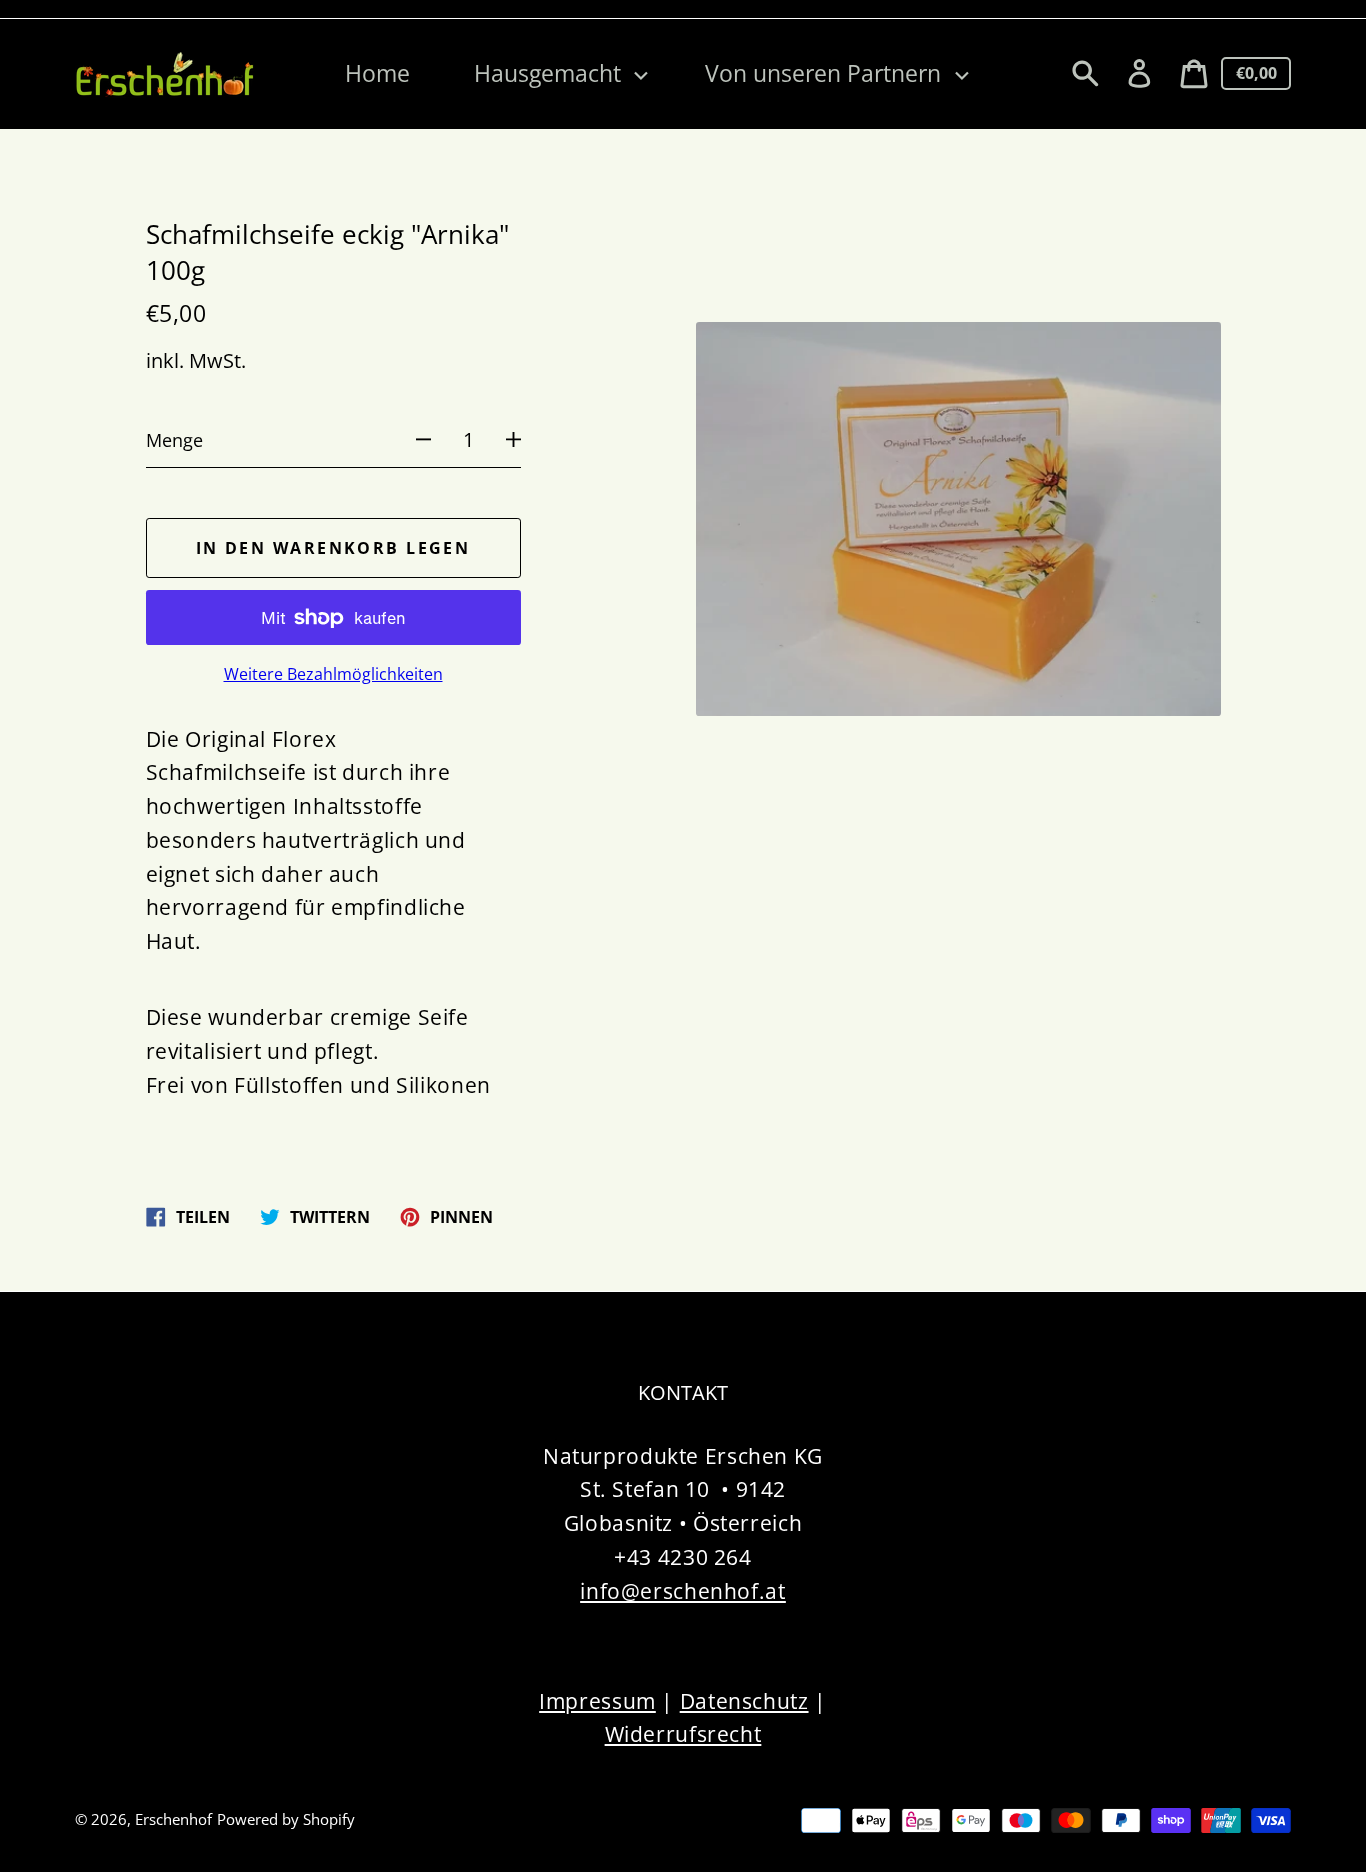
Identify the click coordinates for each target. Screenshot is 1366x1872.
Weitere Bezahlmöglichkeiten (333, 674)
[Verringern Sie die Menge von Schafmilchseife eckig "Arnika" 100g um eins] (412, 439)
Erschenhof (173, 1819)
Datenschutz (744, 1700)
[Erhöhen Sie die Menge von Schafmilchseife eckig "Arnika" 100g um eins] (524, 439)
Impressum (597, 1700)
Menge (174, 440)
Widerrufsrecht (683, 1733)
